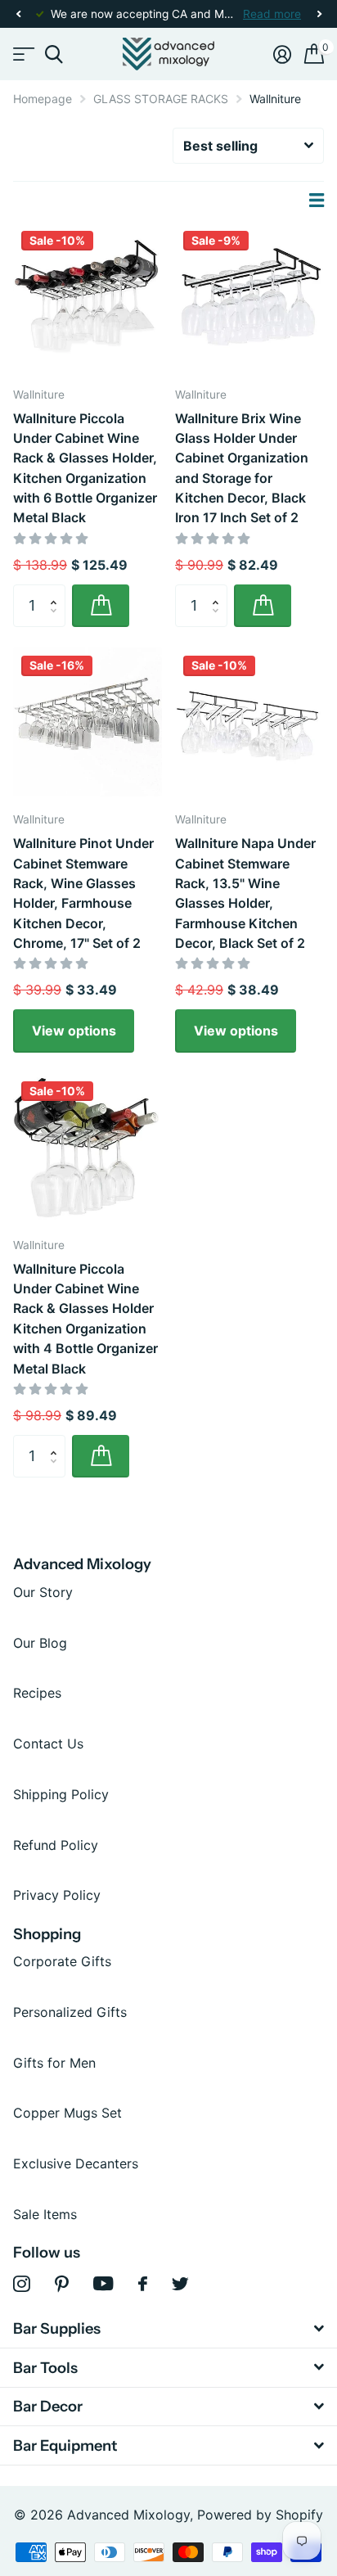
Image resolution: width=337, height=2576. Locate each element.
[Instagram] (22, 2284)
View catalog (22, 54)
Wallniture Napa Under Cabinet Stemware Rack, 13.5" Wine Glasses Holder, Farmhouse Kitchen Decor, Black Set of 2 (245, 893)
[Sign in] (282, 54)
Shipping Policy (61, 1794)
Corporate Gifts (62, 1961)
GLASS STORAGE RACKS (161, 99)
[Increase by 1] (57, 591)
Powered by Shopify (260, 2515)
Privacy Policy (57, 1895)
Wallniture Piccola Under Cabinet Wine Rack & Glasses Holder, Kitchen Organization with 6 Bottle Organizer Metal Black (85, 468)
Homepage (43, 99)
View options (74, 1031)
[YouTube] (103, 2283)
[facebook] (143, 2284)
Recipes (37, 1693)
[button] (18, 14)
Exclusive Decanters (76, 2163)
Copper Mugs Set (67, 2113)
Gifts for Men (54, 2063)
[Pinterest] (62, 2284)
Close (168, 2328)
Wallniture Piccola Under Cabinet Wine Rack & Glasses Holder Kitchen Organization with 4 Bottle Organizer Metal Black (85, 1319)
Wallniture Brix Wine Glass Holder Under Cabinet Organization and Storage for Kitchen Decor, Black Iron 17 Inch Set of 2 (242, 468)
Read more (272, 14)
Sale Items (45, 2214)
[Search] (54, 54)
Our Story (43, 1592)
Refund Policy (56, 1845)
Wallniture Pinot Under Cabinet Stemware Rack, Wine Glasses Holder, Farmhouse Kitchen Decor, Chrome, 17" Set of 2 (83, 893)
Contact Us (48, 1744)
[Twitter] (180, 2284)
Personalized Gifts (70, 2012)
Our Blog (40, 1643)
